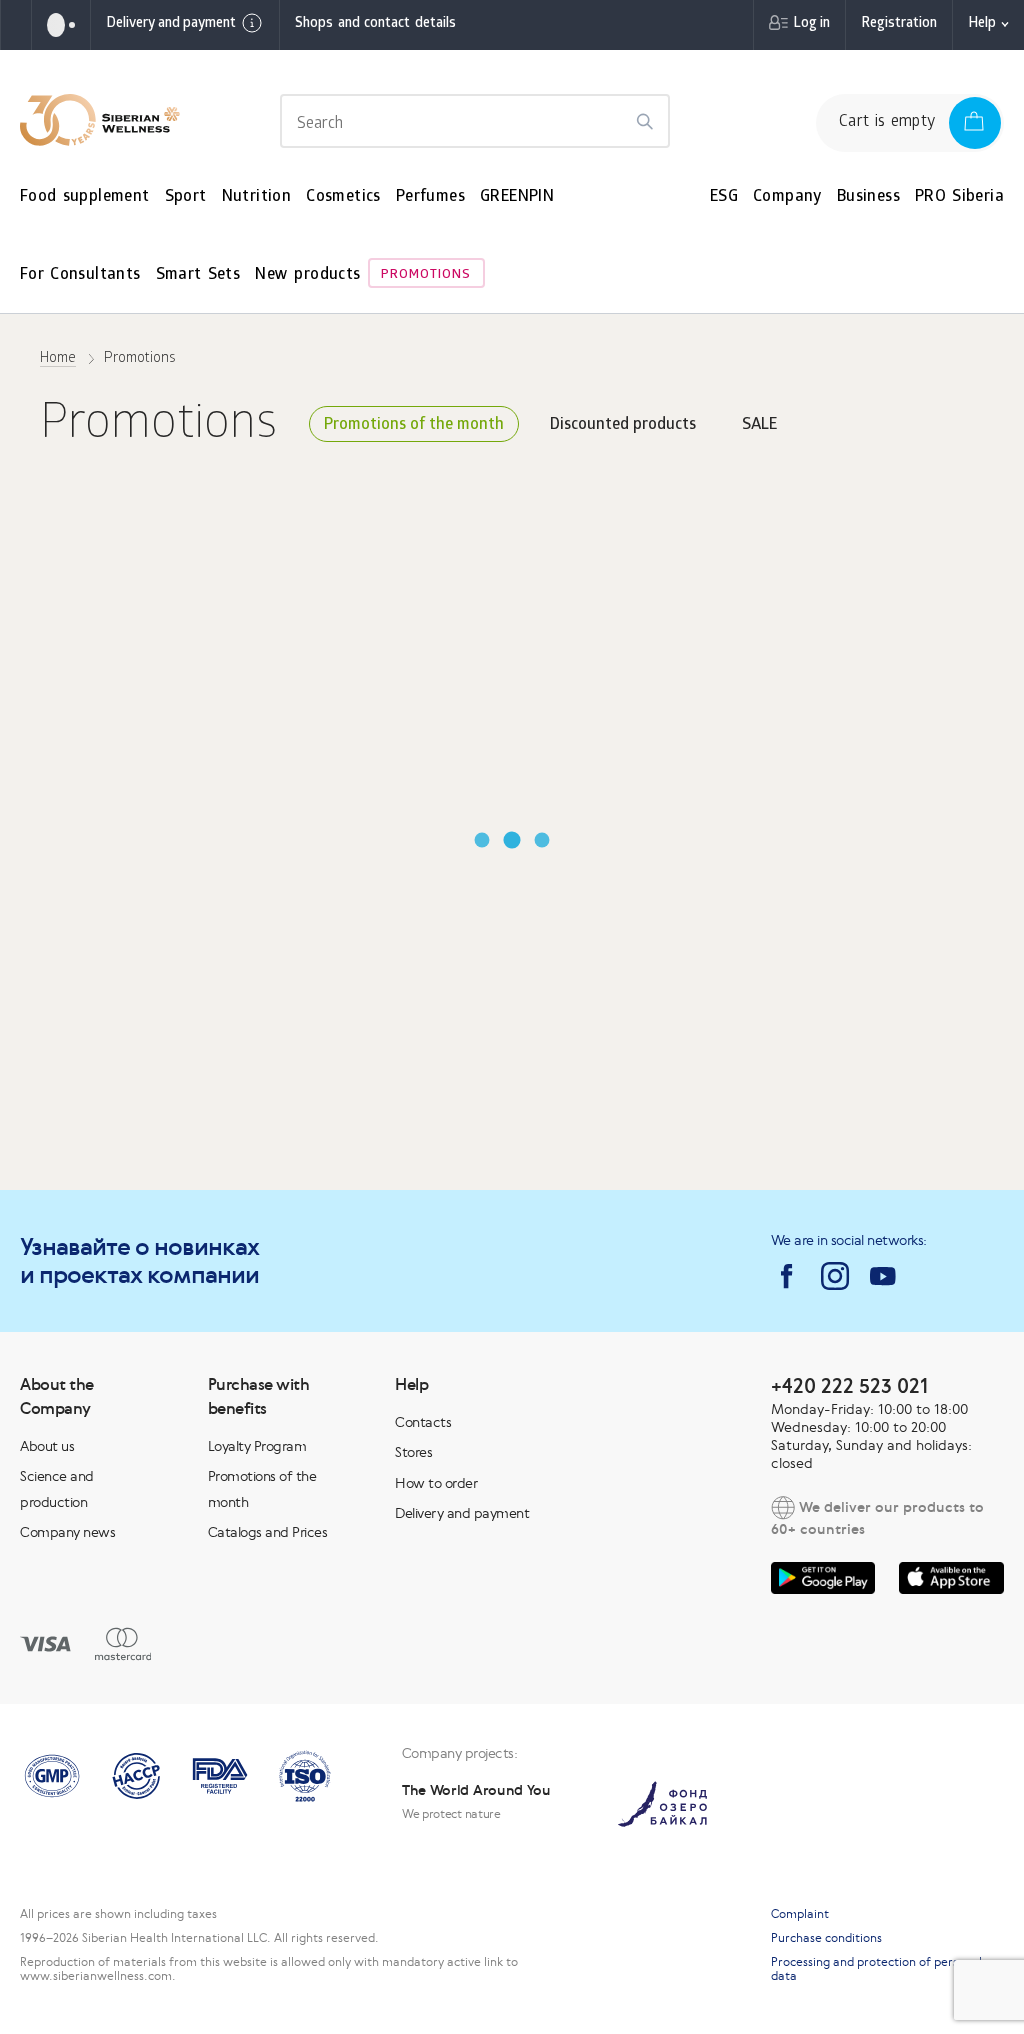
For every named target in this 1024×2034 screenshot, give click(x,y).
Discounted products (623, 425)
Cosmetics (343, 197)
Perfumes (430, 197)
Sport (186, 197)
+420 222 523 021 (849, 1385)
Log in (811, 24)
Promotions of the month (414, 425)
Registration (899, 24)
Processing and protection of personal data (876, 1969)
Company (787, 197)
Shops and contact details (375, 24)
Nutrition (257, 197)
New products (307, 275)
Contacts (423, 1422)
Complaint (800, 1914)
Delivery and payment (171, 24)
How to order (436, 1483)
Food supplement (85, 197)
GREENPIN (517, 197)
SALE (759, 425)
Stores (413, 1452)
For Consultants (80, 275)
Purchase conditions (826, 1938)
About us (47, 1446)
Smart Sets (198, 275)
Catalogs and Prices (268, 1532)
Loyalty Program (257, 1446)
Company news (67, 1532)
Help (982, 24)
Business (868, 197)
